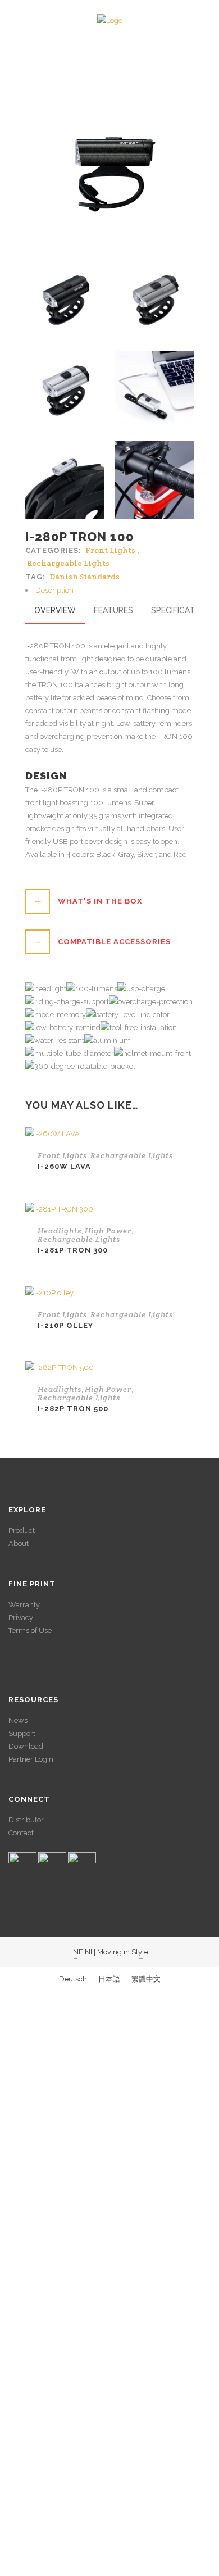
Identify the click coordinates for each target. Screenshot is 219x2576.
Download (26, 1746)
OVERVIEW (55, 610)
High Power (108, 1231)
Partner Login (31, 1759)
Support (22, 1733)
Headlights (60, 1231)
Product (22, 1530)
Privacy (21, 1618)
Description (54, 590)
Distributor (26, 1820)
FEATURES (113, 610)
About (19, 1543)
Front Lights (110, 550)
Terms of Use (30, 1631)
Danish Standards (85, 577)
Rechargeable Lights (68, 563)
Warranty (24, 1605)
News (18, 1720)
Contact (21, 1833)
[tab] (109, 590)
